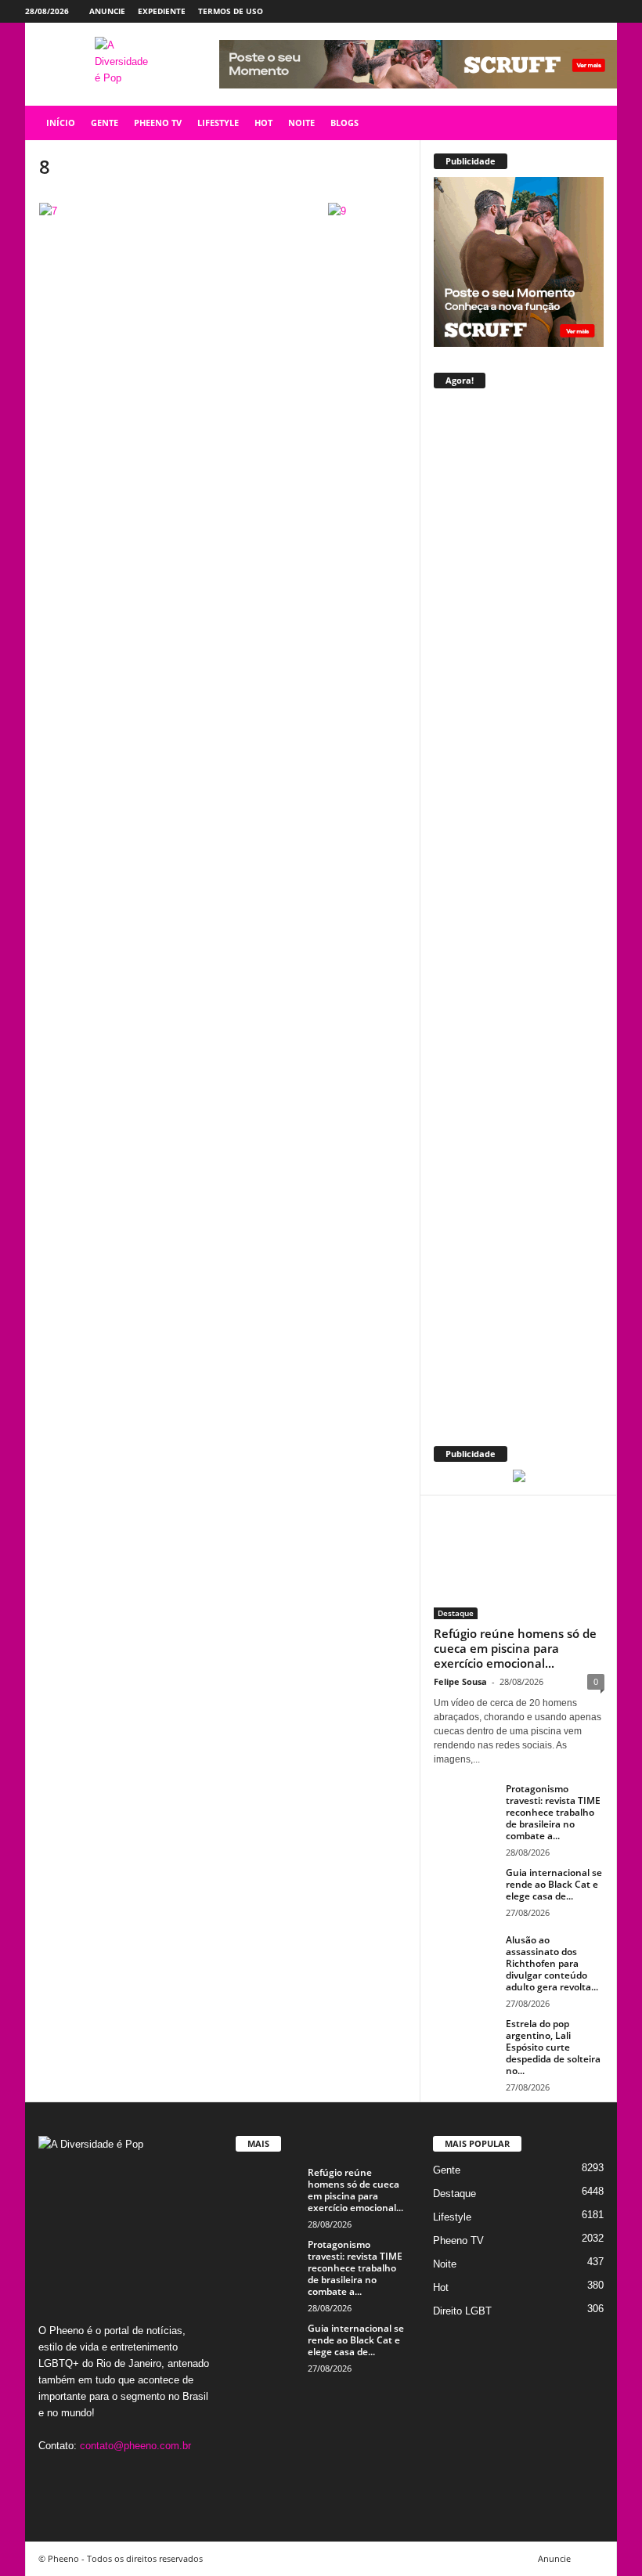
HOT (263, 123)
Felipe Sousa (460, 1681)
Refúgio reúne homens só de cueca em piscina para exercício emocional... (515, 1648)
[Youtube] (605, 11)
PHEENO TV (158, 123)
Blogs (344, 123)
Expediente (162, 11)
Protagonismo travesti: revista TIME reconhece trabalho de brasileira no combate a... (553, 1812)
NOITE (301, 123)
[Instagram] (557, 11)
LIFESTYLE (218, 123)
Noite (445, 2264)
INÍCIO (61, 123)
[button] (593, 123)
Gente (447, 2170)
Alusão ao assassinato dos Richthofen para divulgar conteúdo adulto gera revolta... (552, 1963)
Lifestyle (452, 2217)
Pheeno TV (458, 2240)
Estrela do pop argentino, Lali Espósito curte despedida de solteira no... (553, 2047)
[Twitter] (581, 11)
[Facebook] (532, 11)
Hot (441, 2287)
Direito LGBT (462, 2311)
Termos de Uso (231, 11)
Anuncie (107, 11)
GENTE (105, 123)
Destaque (456, 1613)
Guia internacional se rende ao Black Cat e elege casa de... (554, 1884)
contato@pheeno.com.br (135, 2446)
